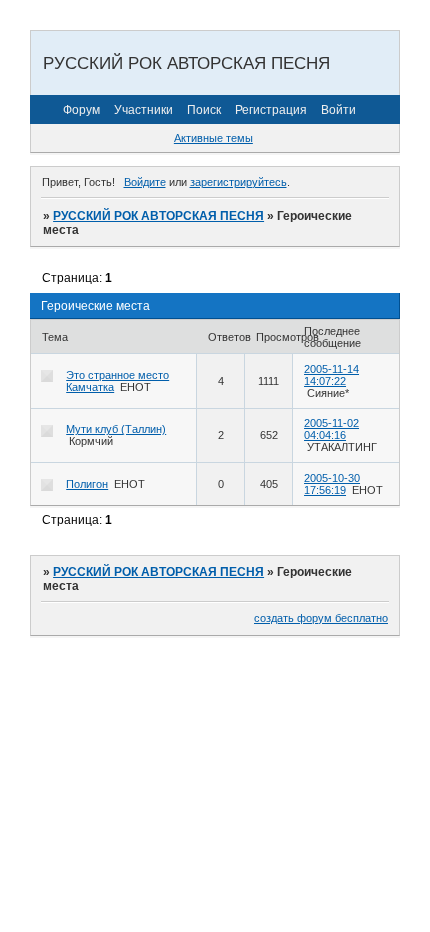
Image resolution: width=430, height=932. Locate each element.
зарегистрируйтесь (238, 182)
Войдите (145, 182)
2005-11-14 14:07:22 (331, 375)
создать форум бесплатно (321, 618)
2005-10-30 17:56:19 (332, 484)
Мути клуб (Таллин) (116, 429)
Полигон (87, 484)
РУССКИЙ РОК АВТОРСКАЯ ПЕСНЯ (158, 216)
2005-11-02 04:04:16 (331, 429)
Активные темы (213, 138)
